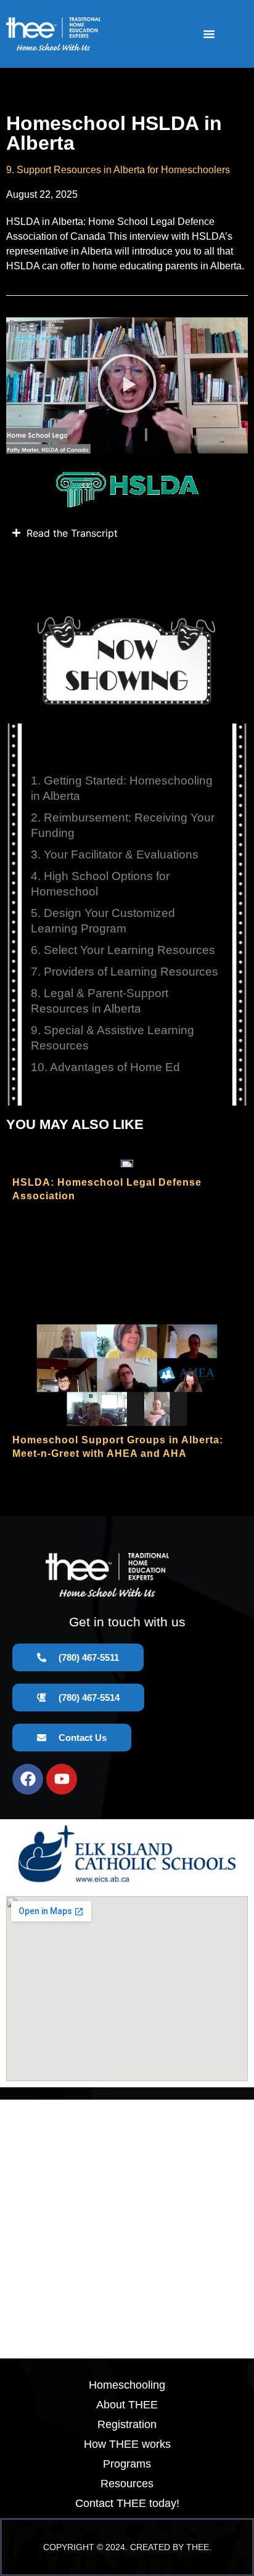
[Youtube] (62, 1779)
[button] (209, 34)
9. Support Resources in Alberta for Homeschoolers (118, 170)
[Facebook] (28, 1779)
